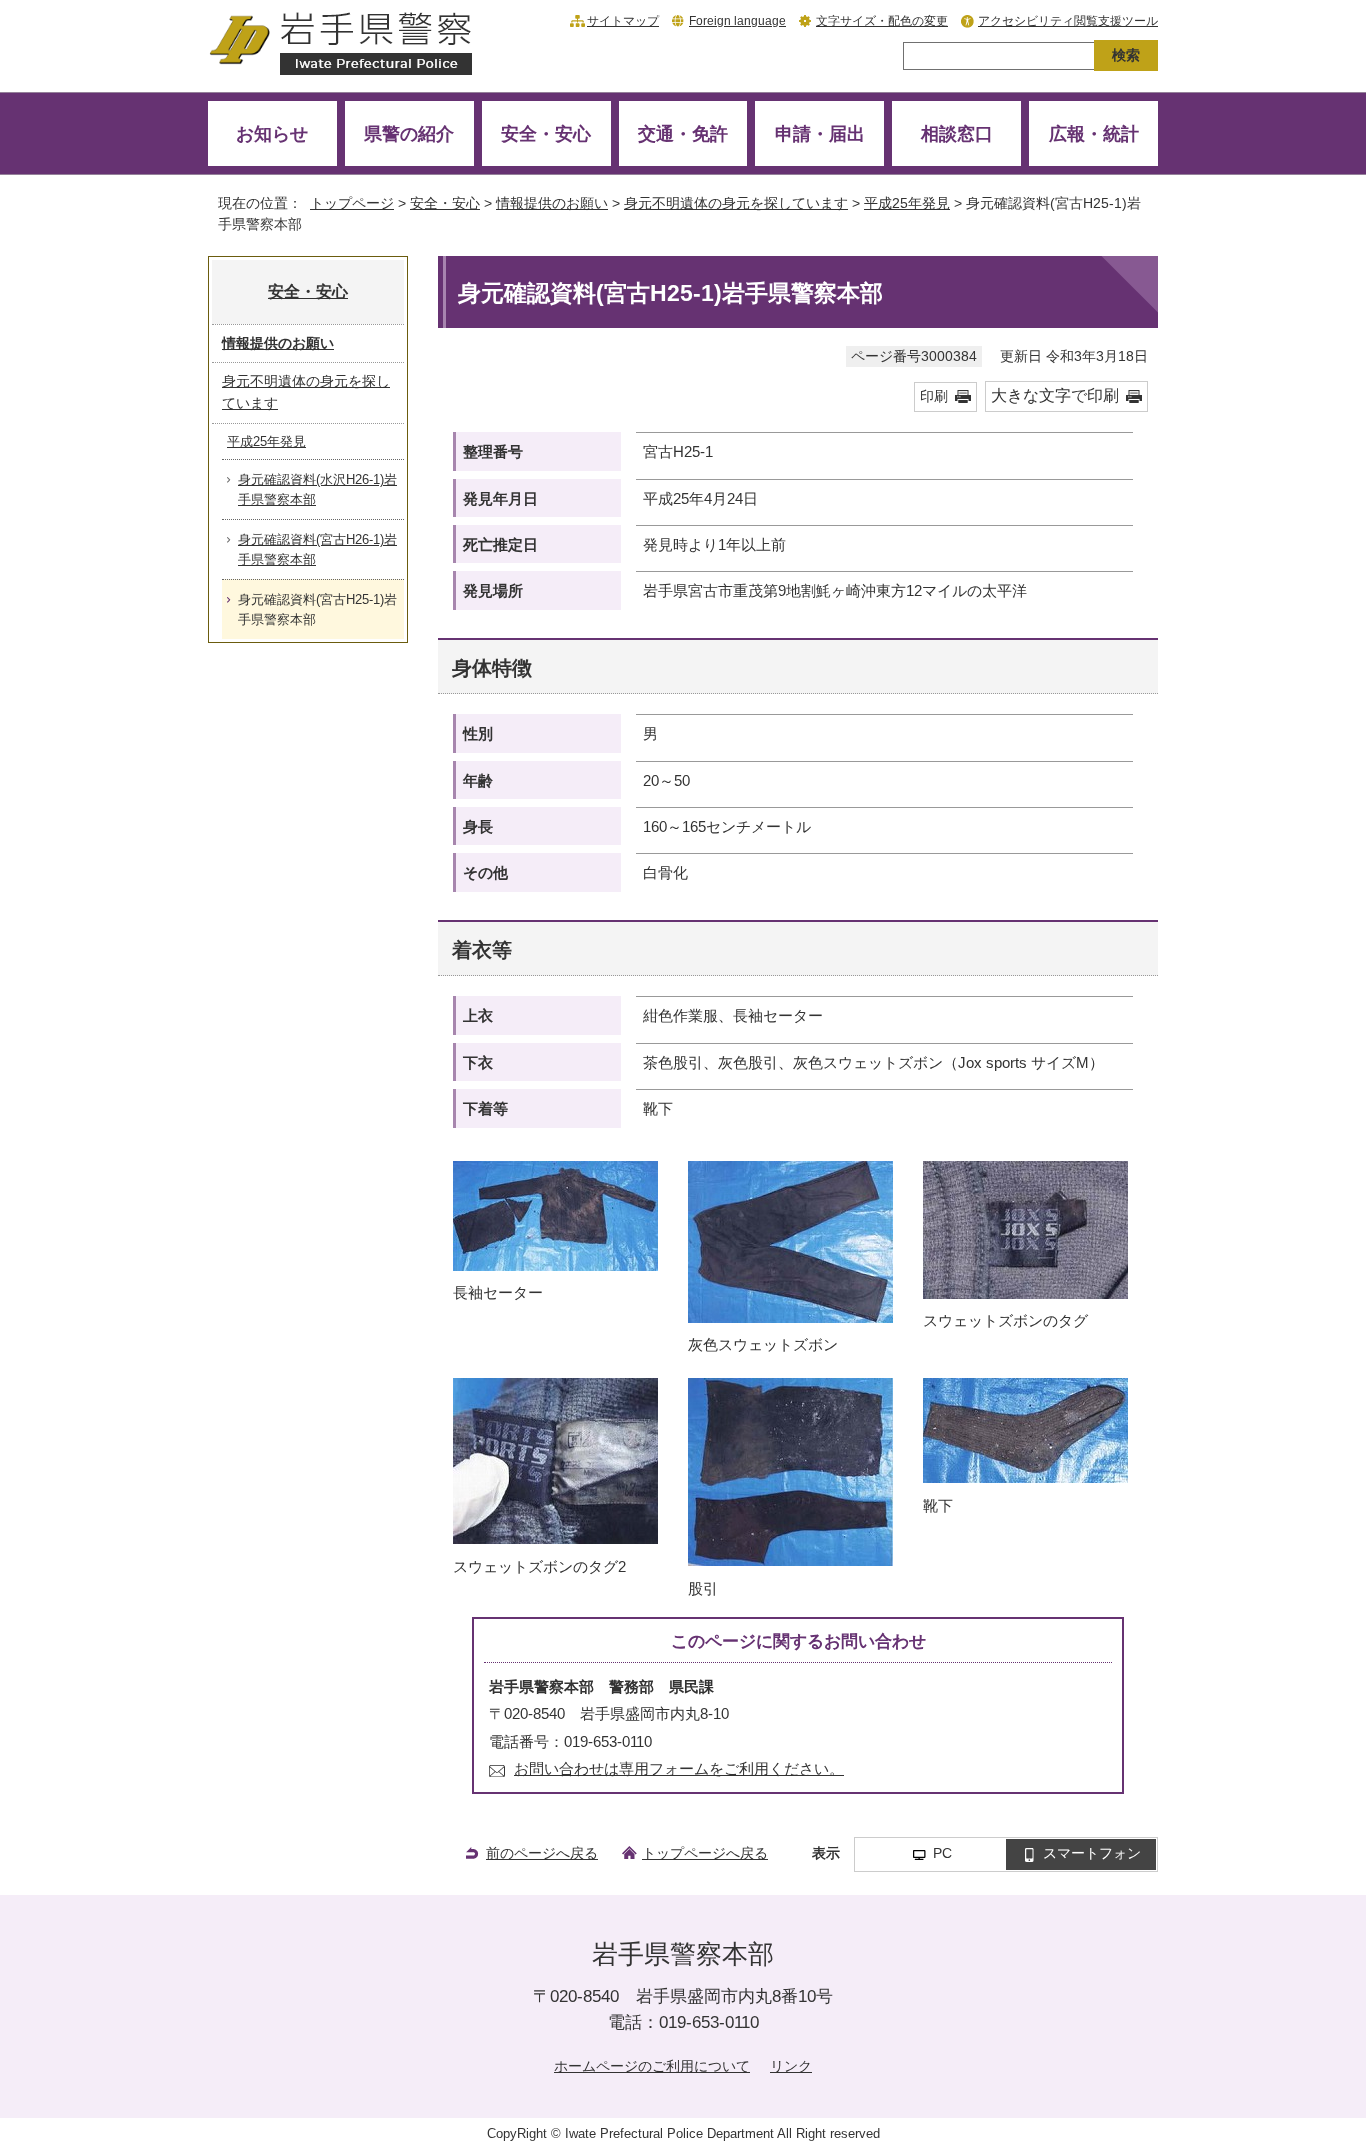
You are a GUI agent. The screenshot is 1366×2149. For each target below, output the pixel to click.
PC (942, 1853)
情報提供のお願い (552, 203)
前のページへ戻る (542, 1853)
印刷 (934, 396)
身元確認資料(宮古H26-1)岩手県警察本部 (317, 549)
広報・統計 (1094, 133)
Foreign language (737, 21)
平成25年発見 (907, 203)
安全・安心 (546, 133)
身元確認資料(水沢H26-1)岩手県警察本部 (317, 489)
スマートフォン (1092, 1853)
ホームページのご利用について (652, 2066)
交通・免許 (683, 133)
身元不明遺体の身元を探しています (736, 203)
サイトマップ (623, 21)
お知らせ (272, 133)
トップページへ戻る (705, 1853)
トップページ (352, 203)
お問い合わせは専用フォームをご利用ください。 (679, 1768)
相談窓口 (957, 133)
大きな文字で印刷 (1055, 395)
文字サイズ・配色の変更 (882, 21)
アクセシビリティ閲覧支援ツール (1068, 21)
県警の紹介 (409, 133)
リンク (791, 2066)
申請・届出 (820, 133)
